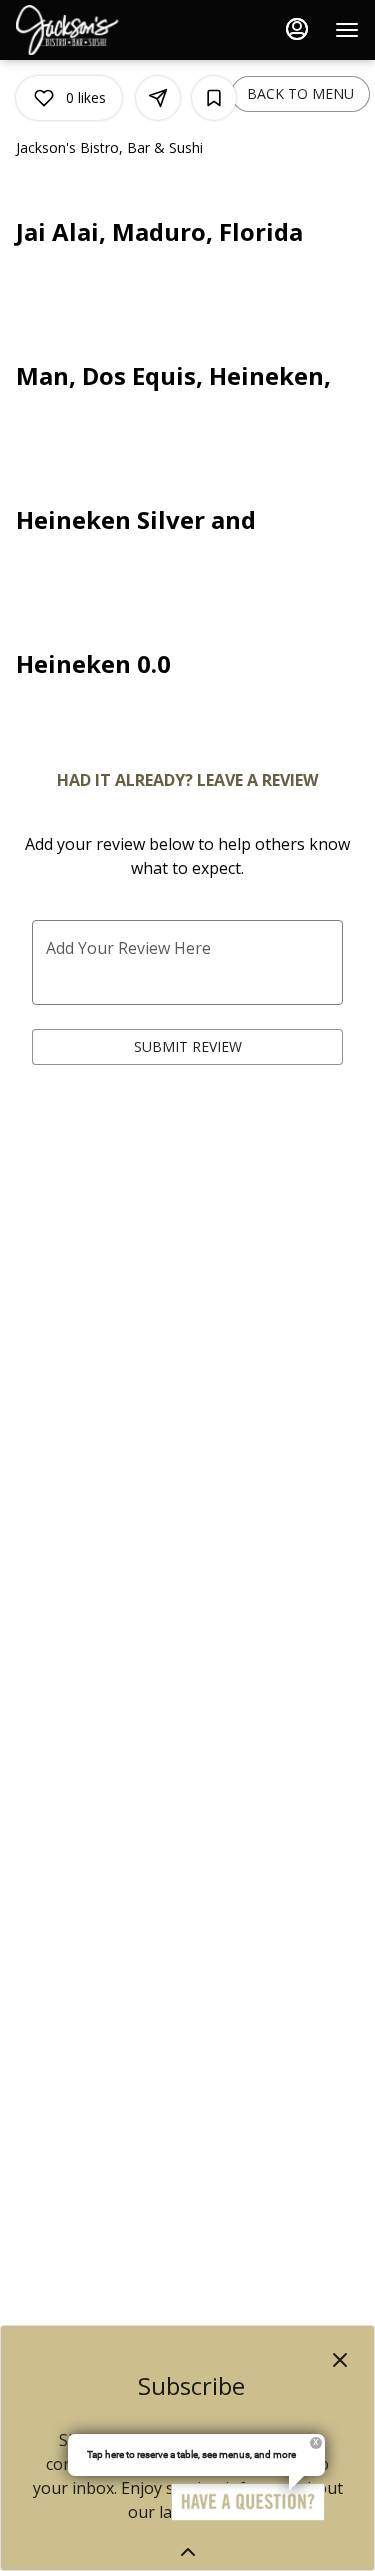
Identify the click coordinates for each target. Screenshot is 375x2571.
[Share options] (158, 98)
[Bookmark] (214, 98)
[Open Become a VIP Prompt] (188, 2552)
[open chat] (248, 2502)
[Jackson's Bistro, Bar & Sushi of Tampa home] (106, 30)
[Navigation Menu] (347, 30)
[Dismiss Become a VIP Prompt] (340, 2360)
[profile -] (297, 29)
